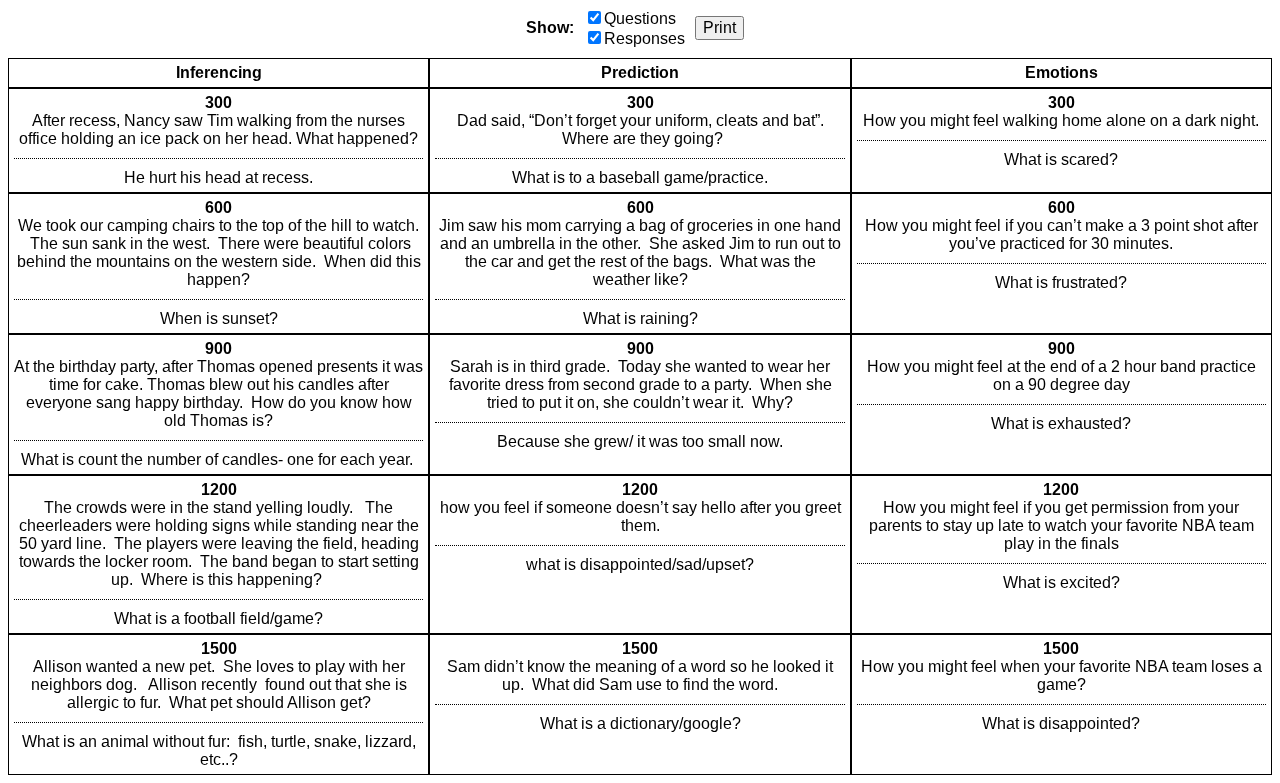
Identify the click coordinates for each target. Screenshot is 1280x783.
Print (719, 27)
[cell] (218, 140)
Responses (644, 38)
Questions (640, 18)
